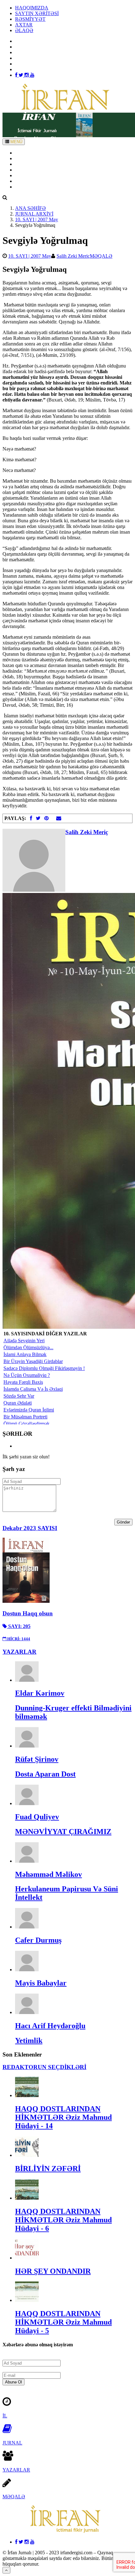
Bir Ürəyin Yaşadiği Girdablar (33, 1361)
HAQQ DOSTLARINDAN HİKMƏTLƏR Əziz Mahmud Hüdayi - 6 (63, 2220)
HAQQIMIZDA (32, 8)
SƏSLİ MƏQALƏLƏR (39, 175)
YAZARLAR (29, 164)
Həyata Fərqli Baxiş (23, 1382)
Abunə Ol (13, 2382)
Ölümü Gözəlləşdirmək (27, 1424)
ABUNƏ (24, 181)
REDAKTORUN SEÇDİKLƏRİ (44, 2067)
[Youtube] (32, 75)
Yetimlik (29, 2040)
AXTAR (24, 25)
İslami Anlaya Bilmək (25, 1354)
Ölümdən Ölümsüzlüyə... (28, 1347)
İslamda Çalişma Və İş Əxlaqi (33, 1389)
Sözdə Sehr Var (19, 1396)
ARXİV (23, 158)
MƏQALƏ (101, 256)
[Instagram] (27, 75)
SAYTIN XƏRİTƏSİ (37, 13)
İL (5, 2416)
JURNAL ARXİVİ (34, 214)
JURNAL (12, 2443)
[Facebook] (17, 75)
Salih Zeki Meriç (73, 256)
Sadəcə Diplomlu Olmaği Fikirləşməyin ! (44, 1368)
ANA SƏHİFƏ (30, 153)
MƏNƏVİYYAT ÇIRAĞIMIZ (63, 1832)
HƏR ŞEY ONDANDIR (53, 2271)
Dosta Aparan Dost (45, 1774)
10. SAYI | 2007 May (37, 219)
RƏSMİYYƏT (30, 19)
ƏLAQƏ (24, 30)
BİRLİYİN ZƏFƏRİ (48, 2169)
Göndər (123, 1522)
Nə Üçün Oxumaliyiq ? (27, 1375)
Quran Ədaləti (18, 1403)
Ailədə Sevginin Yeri (24, 1341)
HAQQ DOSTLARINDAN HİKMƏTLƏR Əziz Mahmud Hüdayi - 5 (63, 2322)
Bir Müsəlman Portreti (25, 1417)
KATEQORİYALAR (37, 170)
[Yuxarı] (6, 2570)
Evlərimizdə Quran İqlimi (29, 1410)
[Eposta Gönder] (59, 818)
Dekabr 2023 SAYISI (30, 1528)
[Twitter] (22, 75)
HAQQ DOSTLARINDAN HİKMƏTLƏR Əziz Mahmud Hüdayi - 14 (63, 2117)
